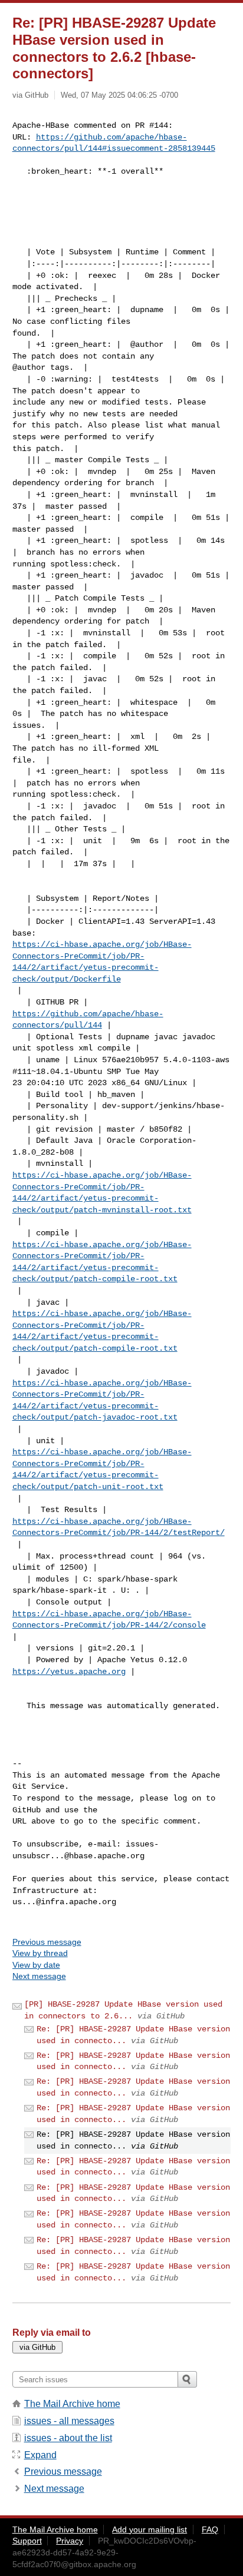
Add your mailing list (150, 2529)
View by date (36, 1965)
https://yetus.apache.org (69, 1672)
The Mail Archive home (72, 2404)
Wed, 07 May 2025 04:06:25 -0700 (119, 95)
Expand (40, 2455)
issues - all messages (69, 2421)
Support (27, 2541)
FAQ (210, 2529)
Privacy (70, 2541)
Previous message (47, 1942)
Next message (39, 1976)
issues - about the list (68, 2438)
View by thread (40, 1953)
